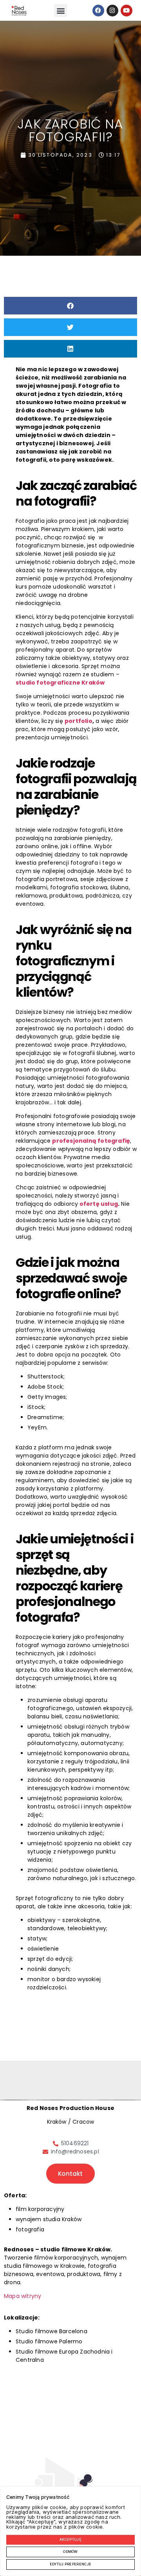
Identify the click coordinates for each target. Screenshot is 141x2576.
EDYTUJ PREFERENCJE (70, 2564)
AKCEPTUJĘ (70, 2540)
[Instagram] (112, 11)
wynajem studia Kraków (49, 2219)
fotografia (30, 2229)
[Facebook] (98, 11)
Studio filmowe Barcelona (52, 2331)
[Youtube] (127, 11)
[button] (61, 10)
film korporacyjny (40, 2209)
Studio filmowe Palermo (49, 2341)
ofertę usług (99, 1204)
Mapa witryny (23, 2296)
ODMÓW (70, 2552)
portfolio (79, 721)
